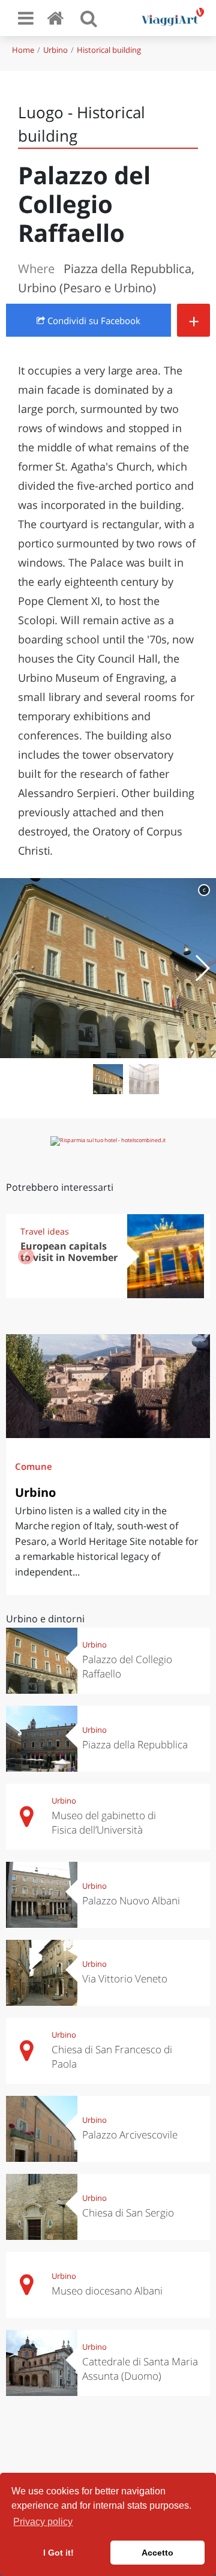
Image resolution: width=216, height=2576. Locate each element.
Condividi (93, 320)
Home (23, 50)
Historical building (109, 50)
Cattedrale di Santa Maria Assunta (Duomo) (140, 2369)
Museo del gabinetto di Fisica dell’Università (104, 1822)
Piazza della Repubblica (135, 1744)
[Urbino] (108, 1386)
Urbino (55, 50)
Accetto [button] (157, 2553)
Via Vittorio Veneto (125, 1979)
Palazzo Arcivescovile (130, 2135)
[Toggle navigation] (26, 18)
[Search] (89, 18)
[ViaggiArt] (58, 18)
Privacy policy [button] (43, 2522)
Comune (34, 1466)
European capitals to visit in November (69, 1252)
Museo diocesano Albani (107, 2291)
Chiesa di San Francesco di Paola (112, 2057)
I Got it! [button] (58, 2553)
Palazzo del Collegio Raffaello (127, 1666)
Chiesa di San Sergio (128, 2213)
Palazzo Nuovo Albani (131, 1900)
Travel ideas (45, 1231)
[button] (202, 968)
